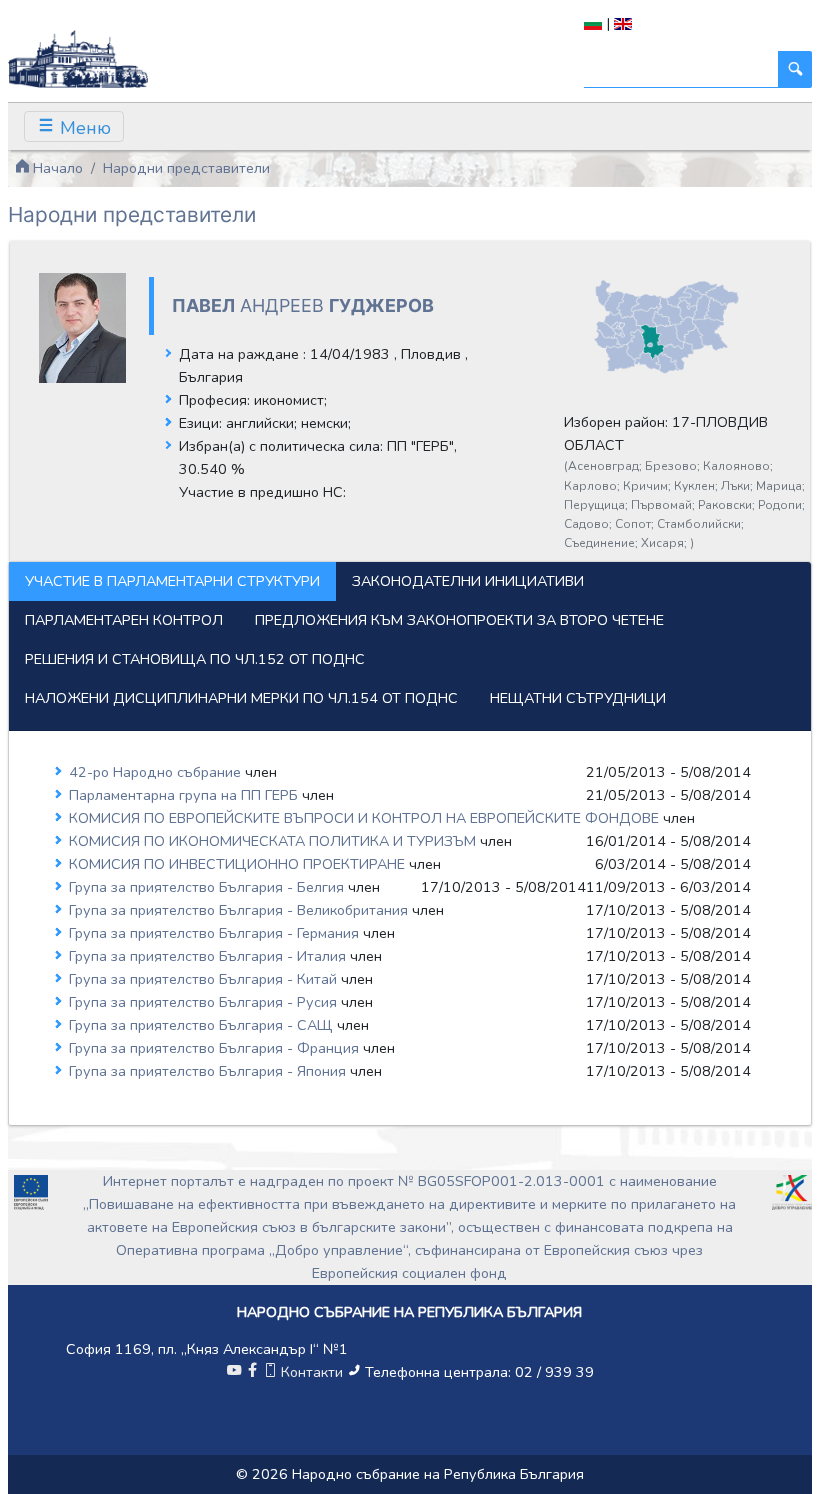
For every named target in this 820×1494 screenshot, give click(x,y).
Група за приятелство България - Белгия (208, 887)
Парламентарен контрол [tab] (124, 620)
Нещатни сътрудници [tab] (578, 698)
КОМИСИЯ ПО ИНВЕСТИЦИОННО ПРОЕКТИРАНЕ (239, 864)
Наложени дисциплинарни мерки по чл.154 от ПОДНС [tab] (241, 698)
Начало (56, 168)
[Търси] (795, 69)
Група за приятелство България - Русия (205, 1002)
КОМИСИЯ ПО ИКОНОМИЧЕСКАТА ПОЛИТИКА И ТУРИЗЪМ (274, 841)
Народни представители (186, 168)
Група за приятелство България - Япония (209, 1071)
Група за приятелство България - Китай (205, 979)
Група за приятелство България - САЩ (203, 1025)
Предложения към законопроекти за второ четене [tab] (459, 620)
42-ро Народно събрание (157, 772)
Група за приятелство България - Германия (216, 933)
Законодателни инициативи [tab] (468, 581)
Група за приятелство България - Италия (209, 956)
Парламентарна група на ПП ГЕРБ (185, 795)
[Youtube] (234, 1372)
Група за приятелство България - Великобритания (240, 910)
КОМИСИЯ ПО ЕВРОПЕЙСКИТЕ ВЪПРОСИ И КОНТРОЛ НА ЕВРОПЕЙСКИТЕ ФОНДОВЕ (366, 818)
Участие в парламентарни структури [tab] (172, 581)
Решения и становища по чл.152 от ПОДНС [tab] (195, 659)
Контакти (312, 1372)
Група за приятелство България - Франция (216, 1048)
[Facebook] (252, 1372)
